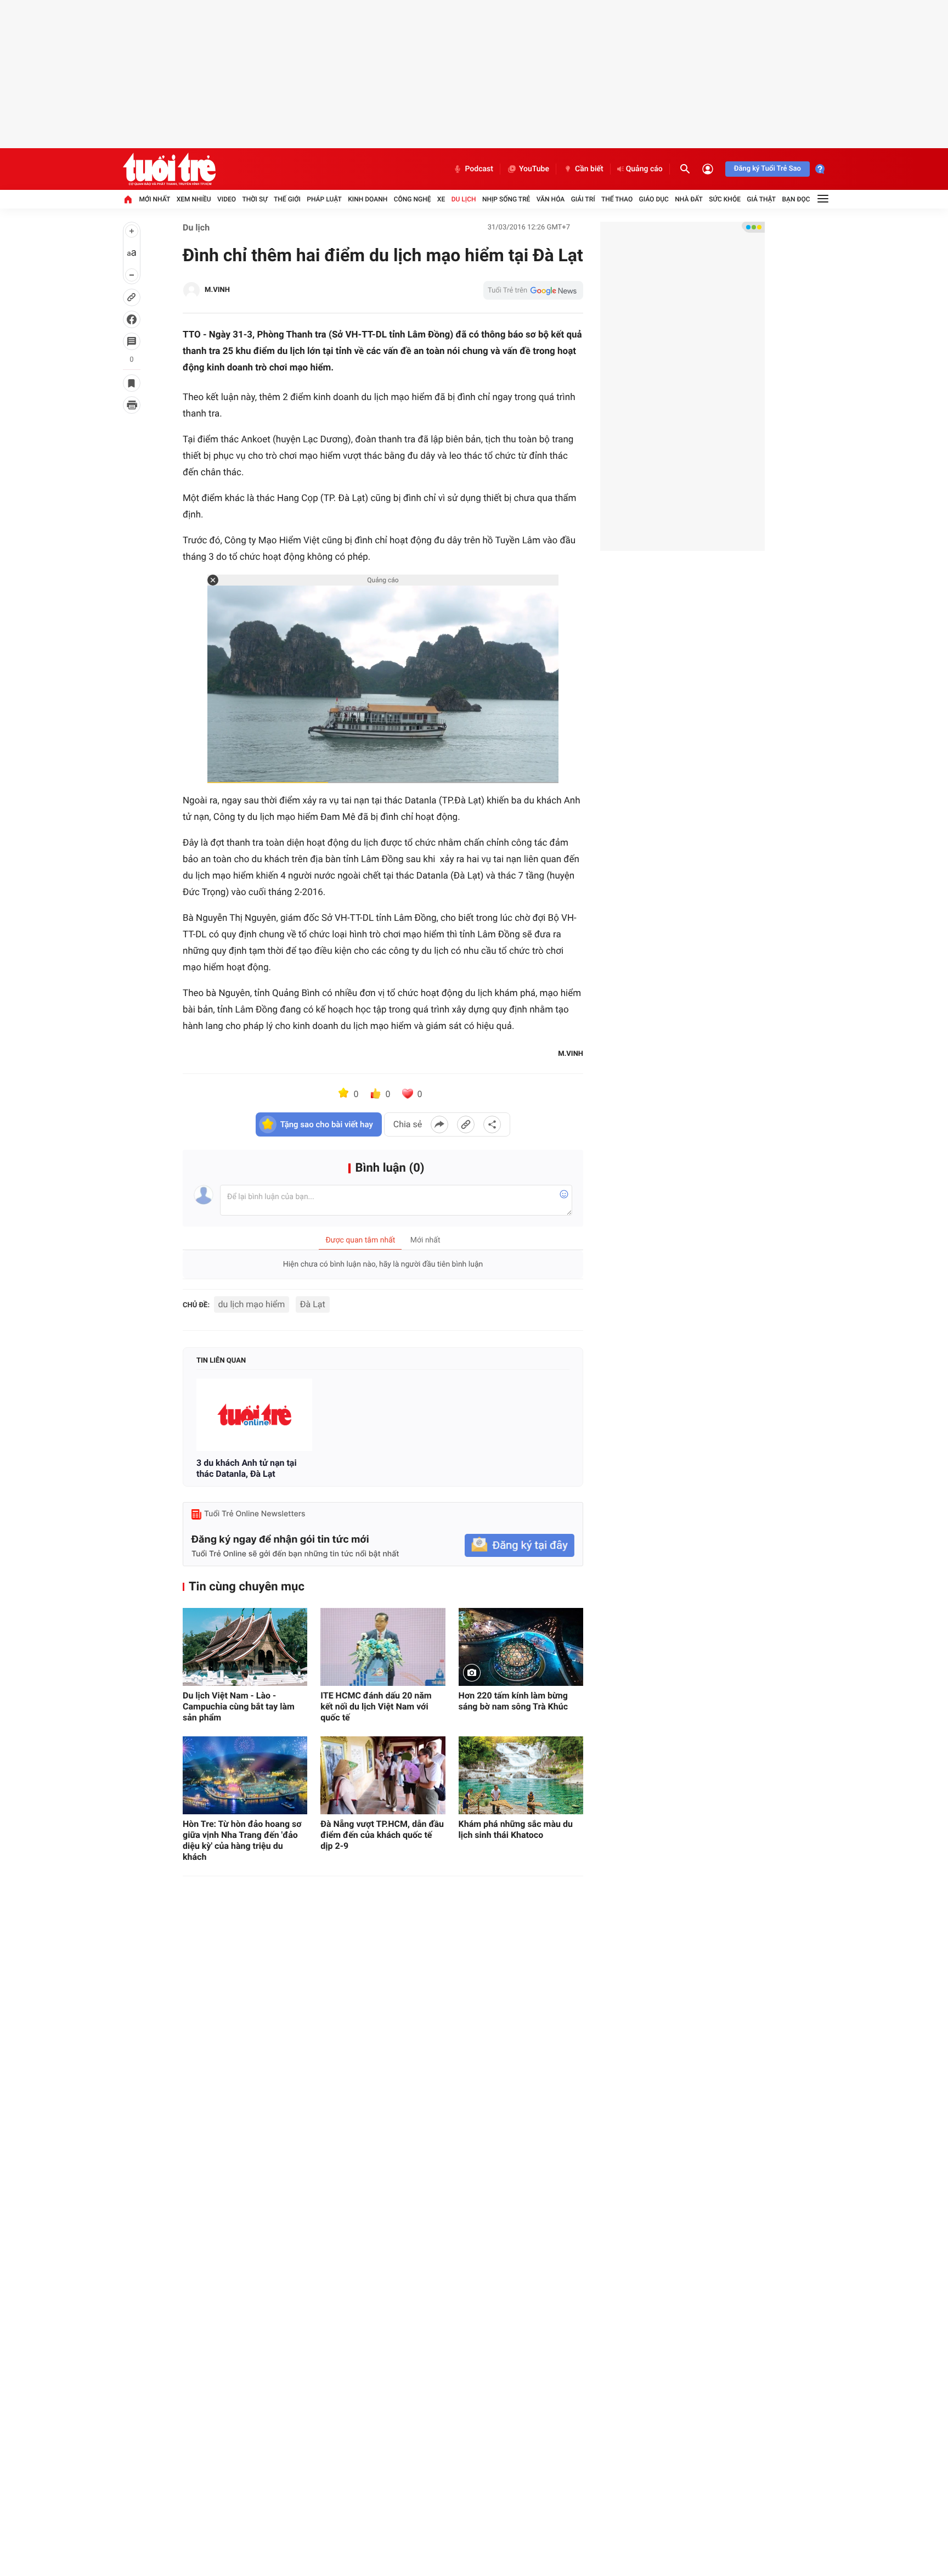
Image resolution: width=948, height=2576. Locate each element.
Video (227, 199)
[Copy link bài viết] (466, 1124)
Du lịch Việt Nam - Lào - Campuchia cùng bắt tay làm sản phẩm (239, 1706)
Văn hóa (551, 199)
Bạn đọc (796, 199)
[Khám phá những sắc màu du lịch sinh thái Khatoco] (521, 1775)
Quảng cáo (644, 169)
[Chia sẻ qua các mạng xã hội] (492, 1124)
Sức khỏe (725, 199)
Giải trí (583, 199)
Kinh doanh (368, 199)
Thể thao (617, 199)
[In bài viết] (132, 405)
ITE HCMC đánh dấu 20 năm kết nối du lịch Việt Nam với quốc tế (376, 1706)
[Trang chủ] (128, 199)
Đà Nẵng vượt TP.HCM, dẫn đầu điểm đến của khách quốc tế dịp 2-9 (382, 1835)
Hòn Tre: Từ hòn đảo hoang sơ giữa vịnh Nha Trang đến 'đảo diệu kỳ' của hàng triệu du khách (242, 1840)
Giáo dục (654, 199)
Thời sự (255, 199)
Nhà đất (689, 199)
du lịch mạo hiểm (252, 1304)
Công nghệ (413, 199)
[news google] (533, 290)
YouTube (534, 169)
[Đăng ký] (520, 1546)
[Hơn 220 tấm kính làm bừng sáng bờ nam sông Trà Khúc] (521, 1647)
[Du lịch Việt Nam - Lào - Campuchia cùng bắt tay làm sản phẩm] (245, 1647)
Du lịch (464, 199)
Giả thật (761, 199)
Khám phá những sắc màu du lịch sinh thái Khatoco (516, 1829)
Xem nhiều (194, 199)
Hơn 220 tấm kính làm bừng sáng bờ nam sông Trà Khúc (513, 1701)
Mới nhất (154, 199)
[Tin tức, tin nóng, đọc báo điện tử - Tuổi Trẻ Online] (169, 169)
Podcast (479, 169)
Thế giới (287, 199)
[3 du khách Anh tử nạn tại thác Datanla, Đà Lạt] (254, 1415)
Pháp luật (324, 199)
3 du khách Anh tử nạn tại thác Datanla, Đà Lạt (247, 1468)
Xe (441, 199)
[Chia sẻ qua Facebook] (439, 1124)
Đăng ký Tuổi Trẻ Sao (768, 169)
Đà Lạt (313, 1304)
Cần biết (589, 169)
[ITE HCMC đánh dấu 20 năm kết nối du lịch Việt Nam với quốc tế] (383, 1647)
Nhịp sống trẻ (506, 199)
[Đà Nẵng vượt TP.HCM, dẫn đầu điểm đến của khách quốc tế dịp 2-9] (383, 1775)
